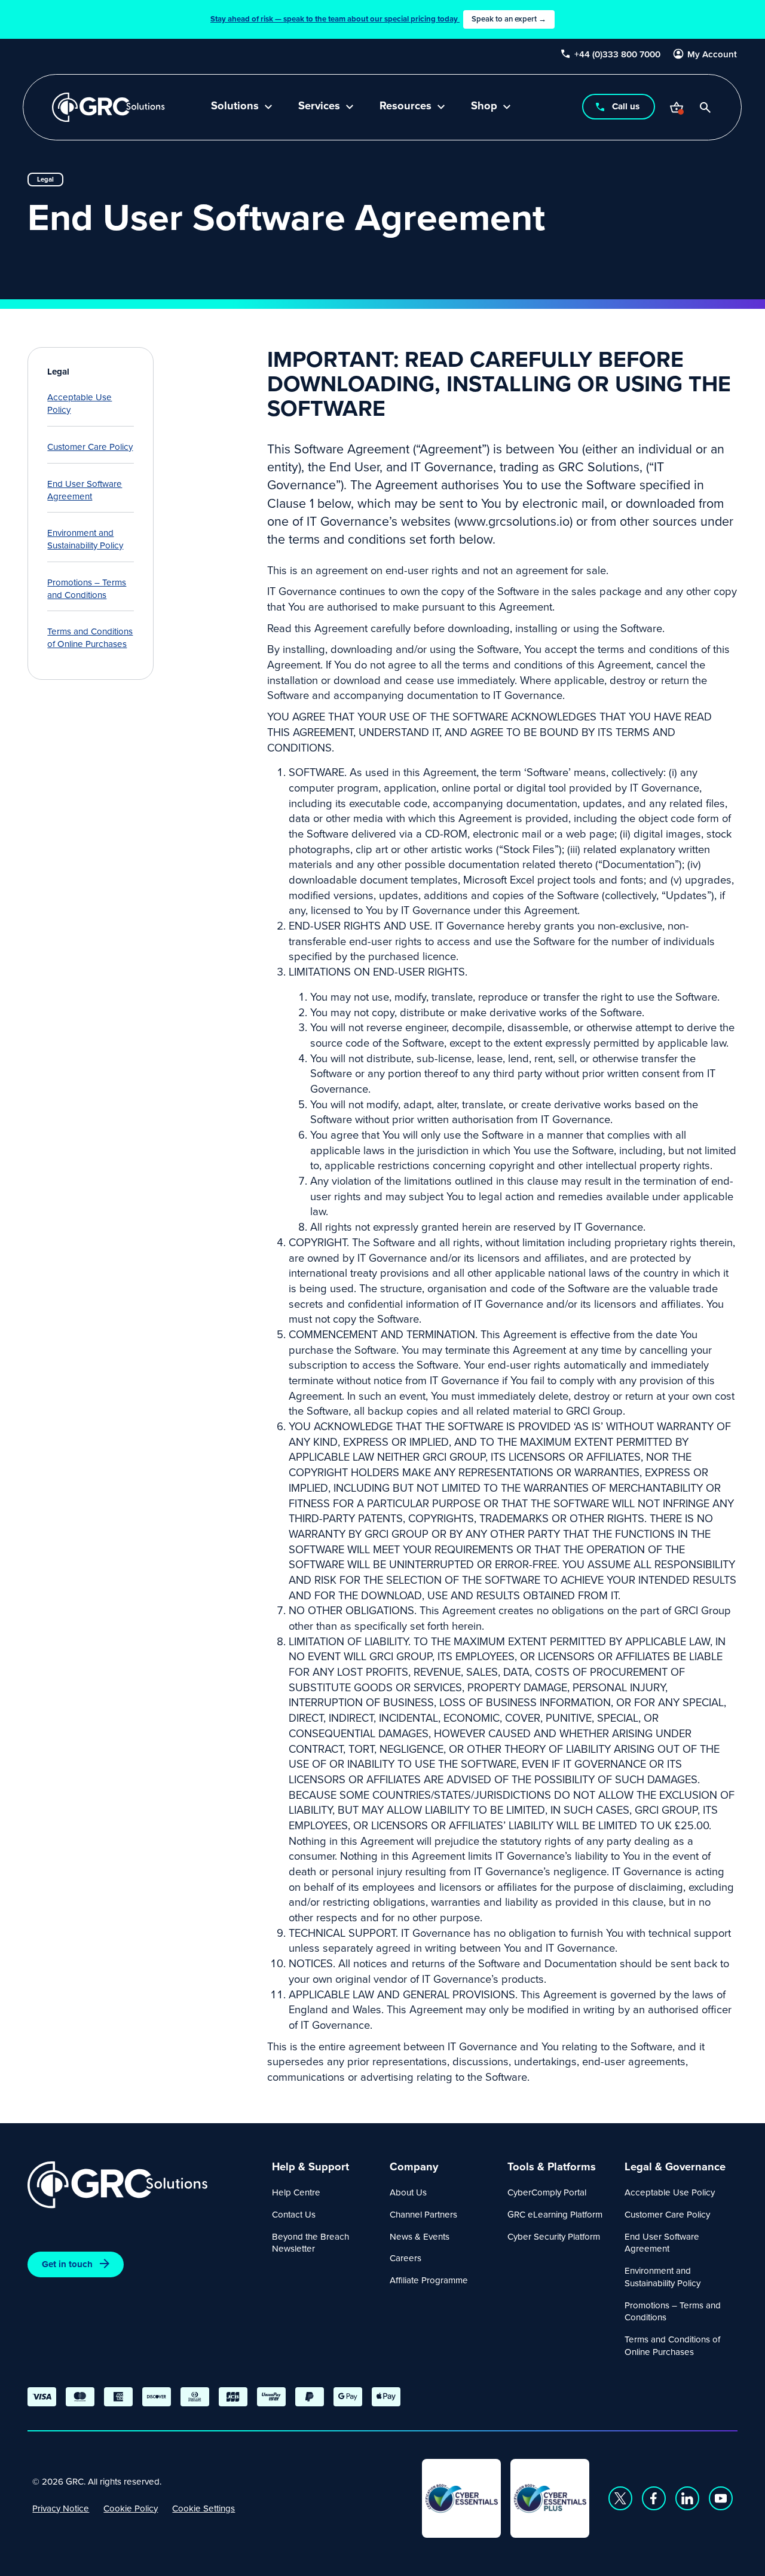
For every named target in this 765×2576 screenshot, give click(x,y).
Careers (406, 2258)
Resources (406, 107)
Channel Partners (423, 2214)
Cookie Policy (131, 2508)
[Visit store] (677, 108)
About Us (408, 2192)
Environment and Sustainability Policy (85, 539)
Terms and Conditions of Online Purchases (90, 637)
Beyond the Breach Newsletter (310, 2243)
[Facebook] (654, 2498)
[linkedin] (687, 2498)
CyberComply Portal (547, 2192)
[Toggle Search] (706, 108)
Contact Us (294, 2214)
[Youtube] (721, 2498)
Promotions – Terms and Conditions (87, 588)
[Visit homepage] (108, 107)
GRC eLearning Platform (555, 2214)
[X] (620, 2498)
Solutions (235, 107)
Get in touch (67, 2264)
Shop (484, 107)
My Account (713, 54)
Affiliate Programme (429, 2280)
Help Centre (296, 2192)
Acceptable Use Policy (79, 403)
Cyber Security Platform (554, 2236)
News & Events (420, 2236)
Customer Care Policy (90, 447)
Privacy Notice (61, 2508)
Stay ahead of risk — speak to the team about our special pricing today (378, 19)
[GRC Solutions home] (143, 2185)
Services (319, 107)
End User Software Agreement (85, 490)
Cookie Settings (204, 2508)
